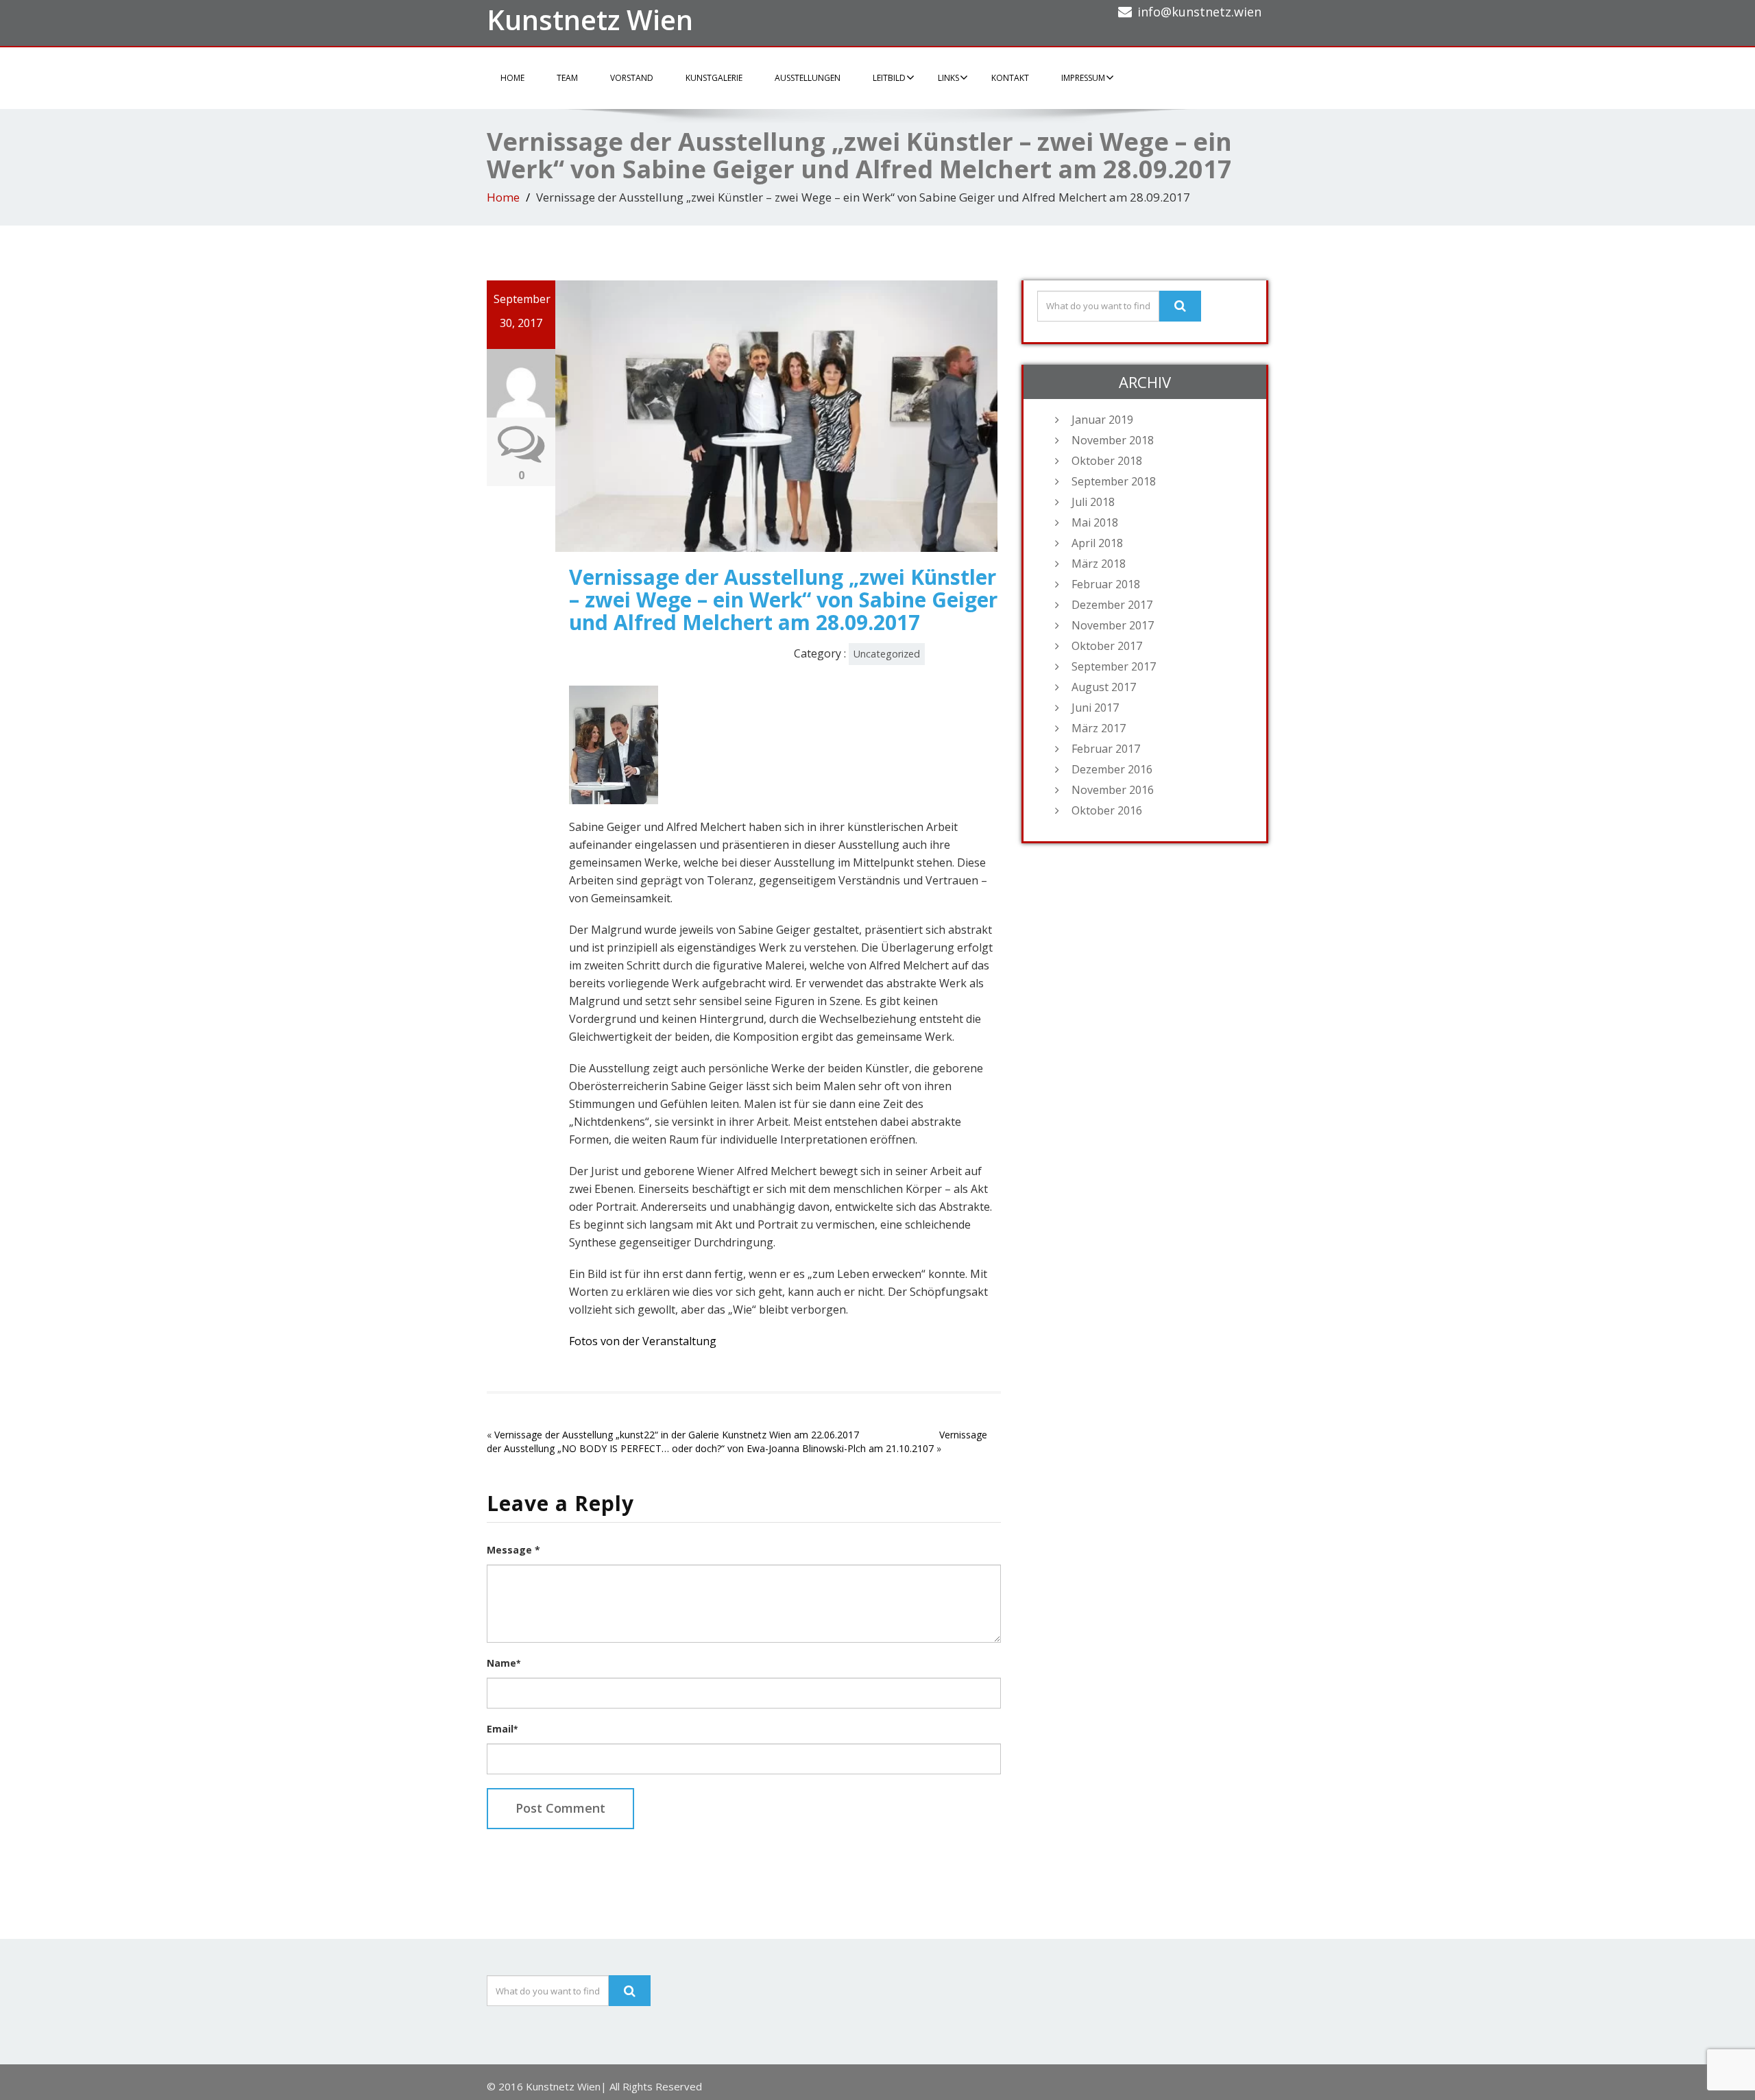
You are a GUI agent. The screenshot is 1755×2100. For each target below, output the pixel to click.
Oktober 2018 (1107, 461)
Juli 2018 (1093, 502)
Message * (513, 1550)
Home (512, 78)
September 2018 (1114, 481)
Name (504, 1663)
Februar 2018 (1106, 584)
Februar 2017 (1106, 749)
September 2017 (1114, 666)
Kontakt (1010, 78)
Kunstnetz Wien (590, 20)
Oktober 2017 (1107, 646)
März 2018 (1099, 564)
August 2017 (1104, 687)
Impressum (1083, 78)
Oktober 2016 (1107, 810)
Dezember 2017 (1112, 605)
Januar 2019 (1102, 420)
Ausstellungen (808, 78)
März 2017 (1099, 728)
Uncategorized (887, 654)
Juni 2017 (1095, 708)
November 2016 (1113, 790)
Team (567, 78)
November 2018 (1113, 440)
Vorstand (632, 78)
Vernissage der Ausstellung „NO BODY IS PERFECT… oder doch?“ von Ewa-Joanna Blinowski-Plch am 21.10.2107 (737, 1441)
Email (502, 1729)
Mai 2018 (1095, 522)
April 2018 (1097, 543)
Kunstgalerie (714, 78)
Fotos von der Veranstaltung (643, 1341)
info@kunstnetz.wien (1199, 12)
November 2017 (1113, 625)
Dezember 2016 (1112, 769)
